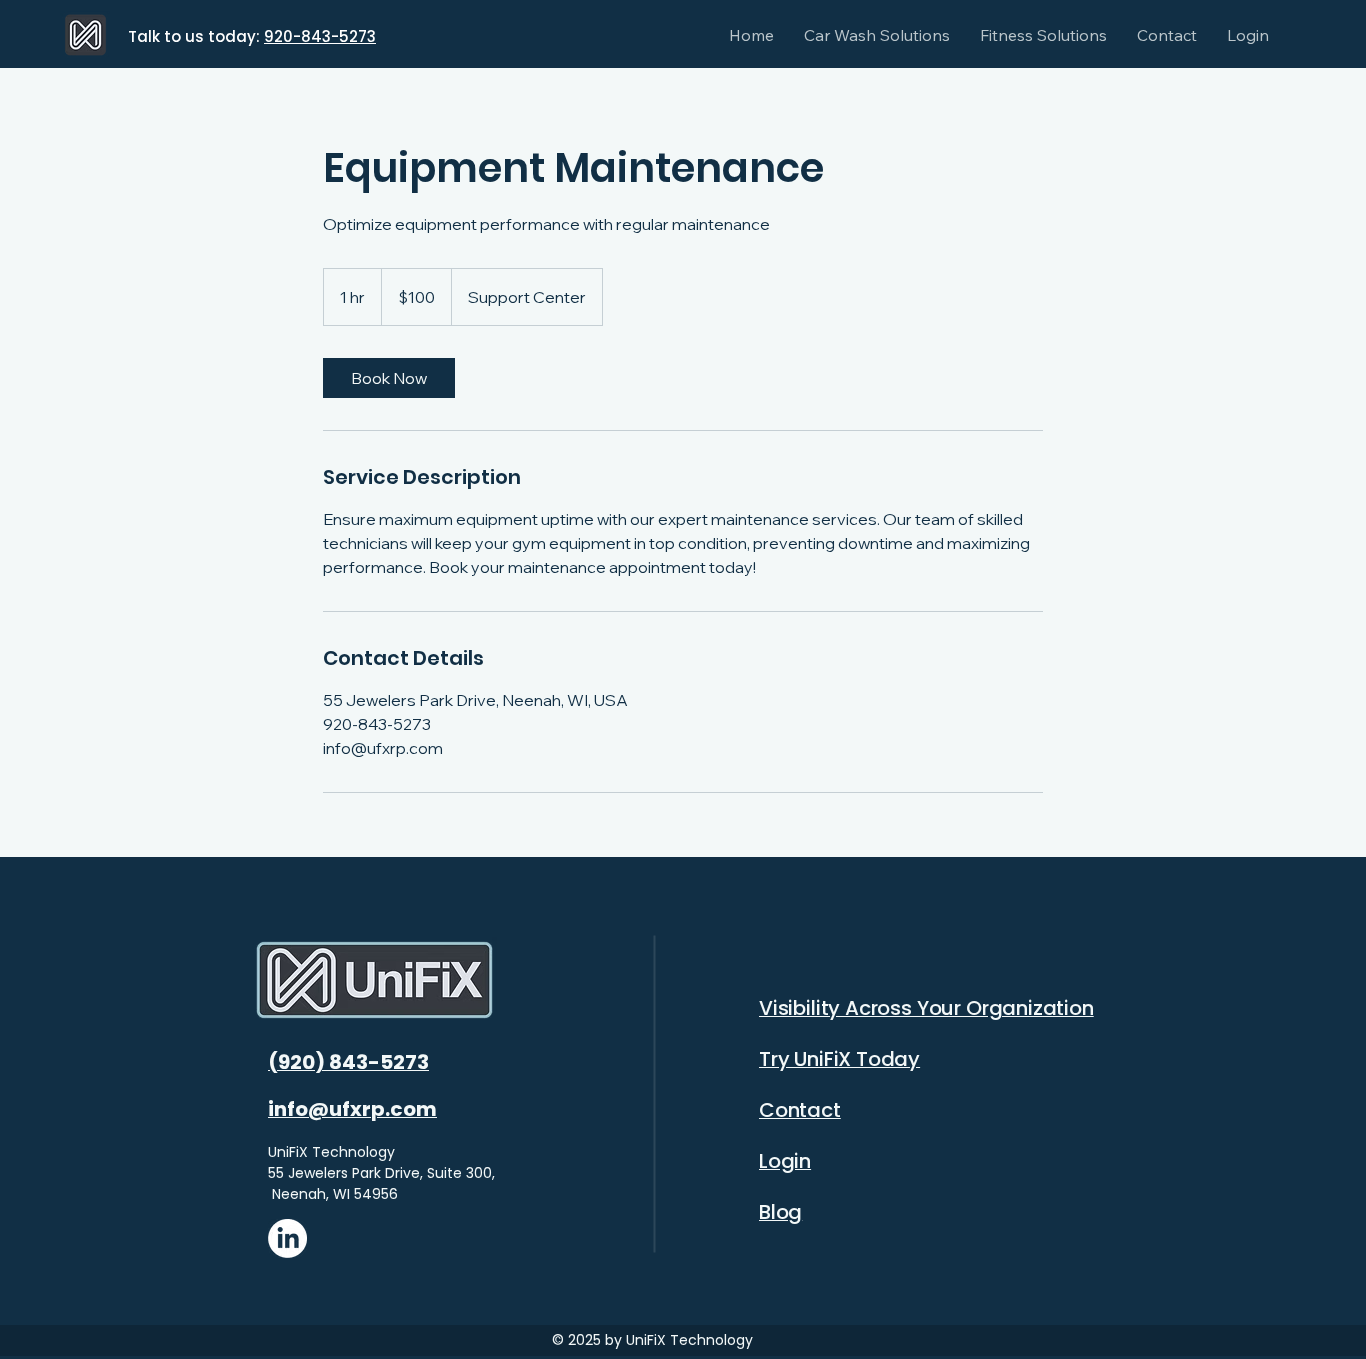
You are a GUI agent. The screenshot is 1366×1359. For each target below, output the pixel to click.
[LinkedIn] (287, 1238)
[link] (389, 378)
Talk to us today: (196, 36)
